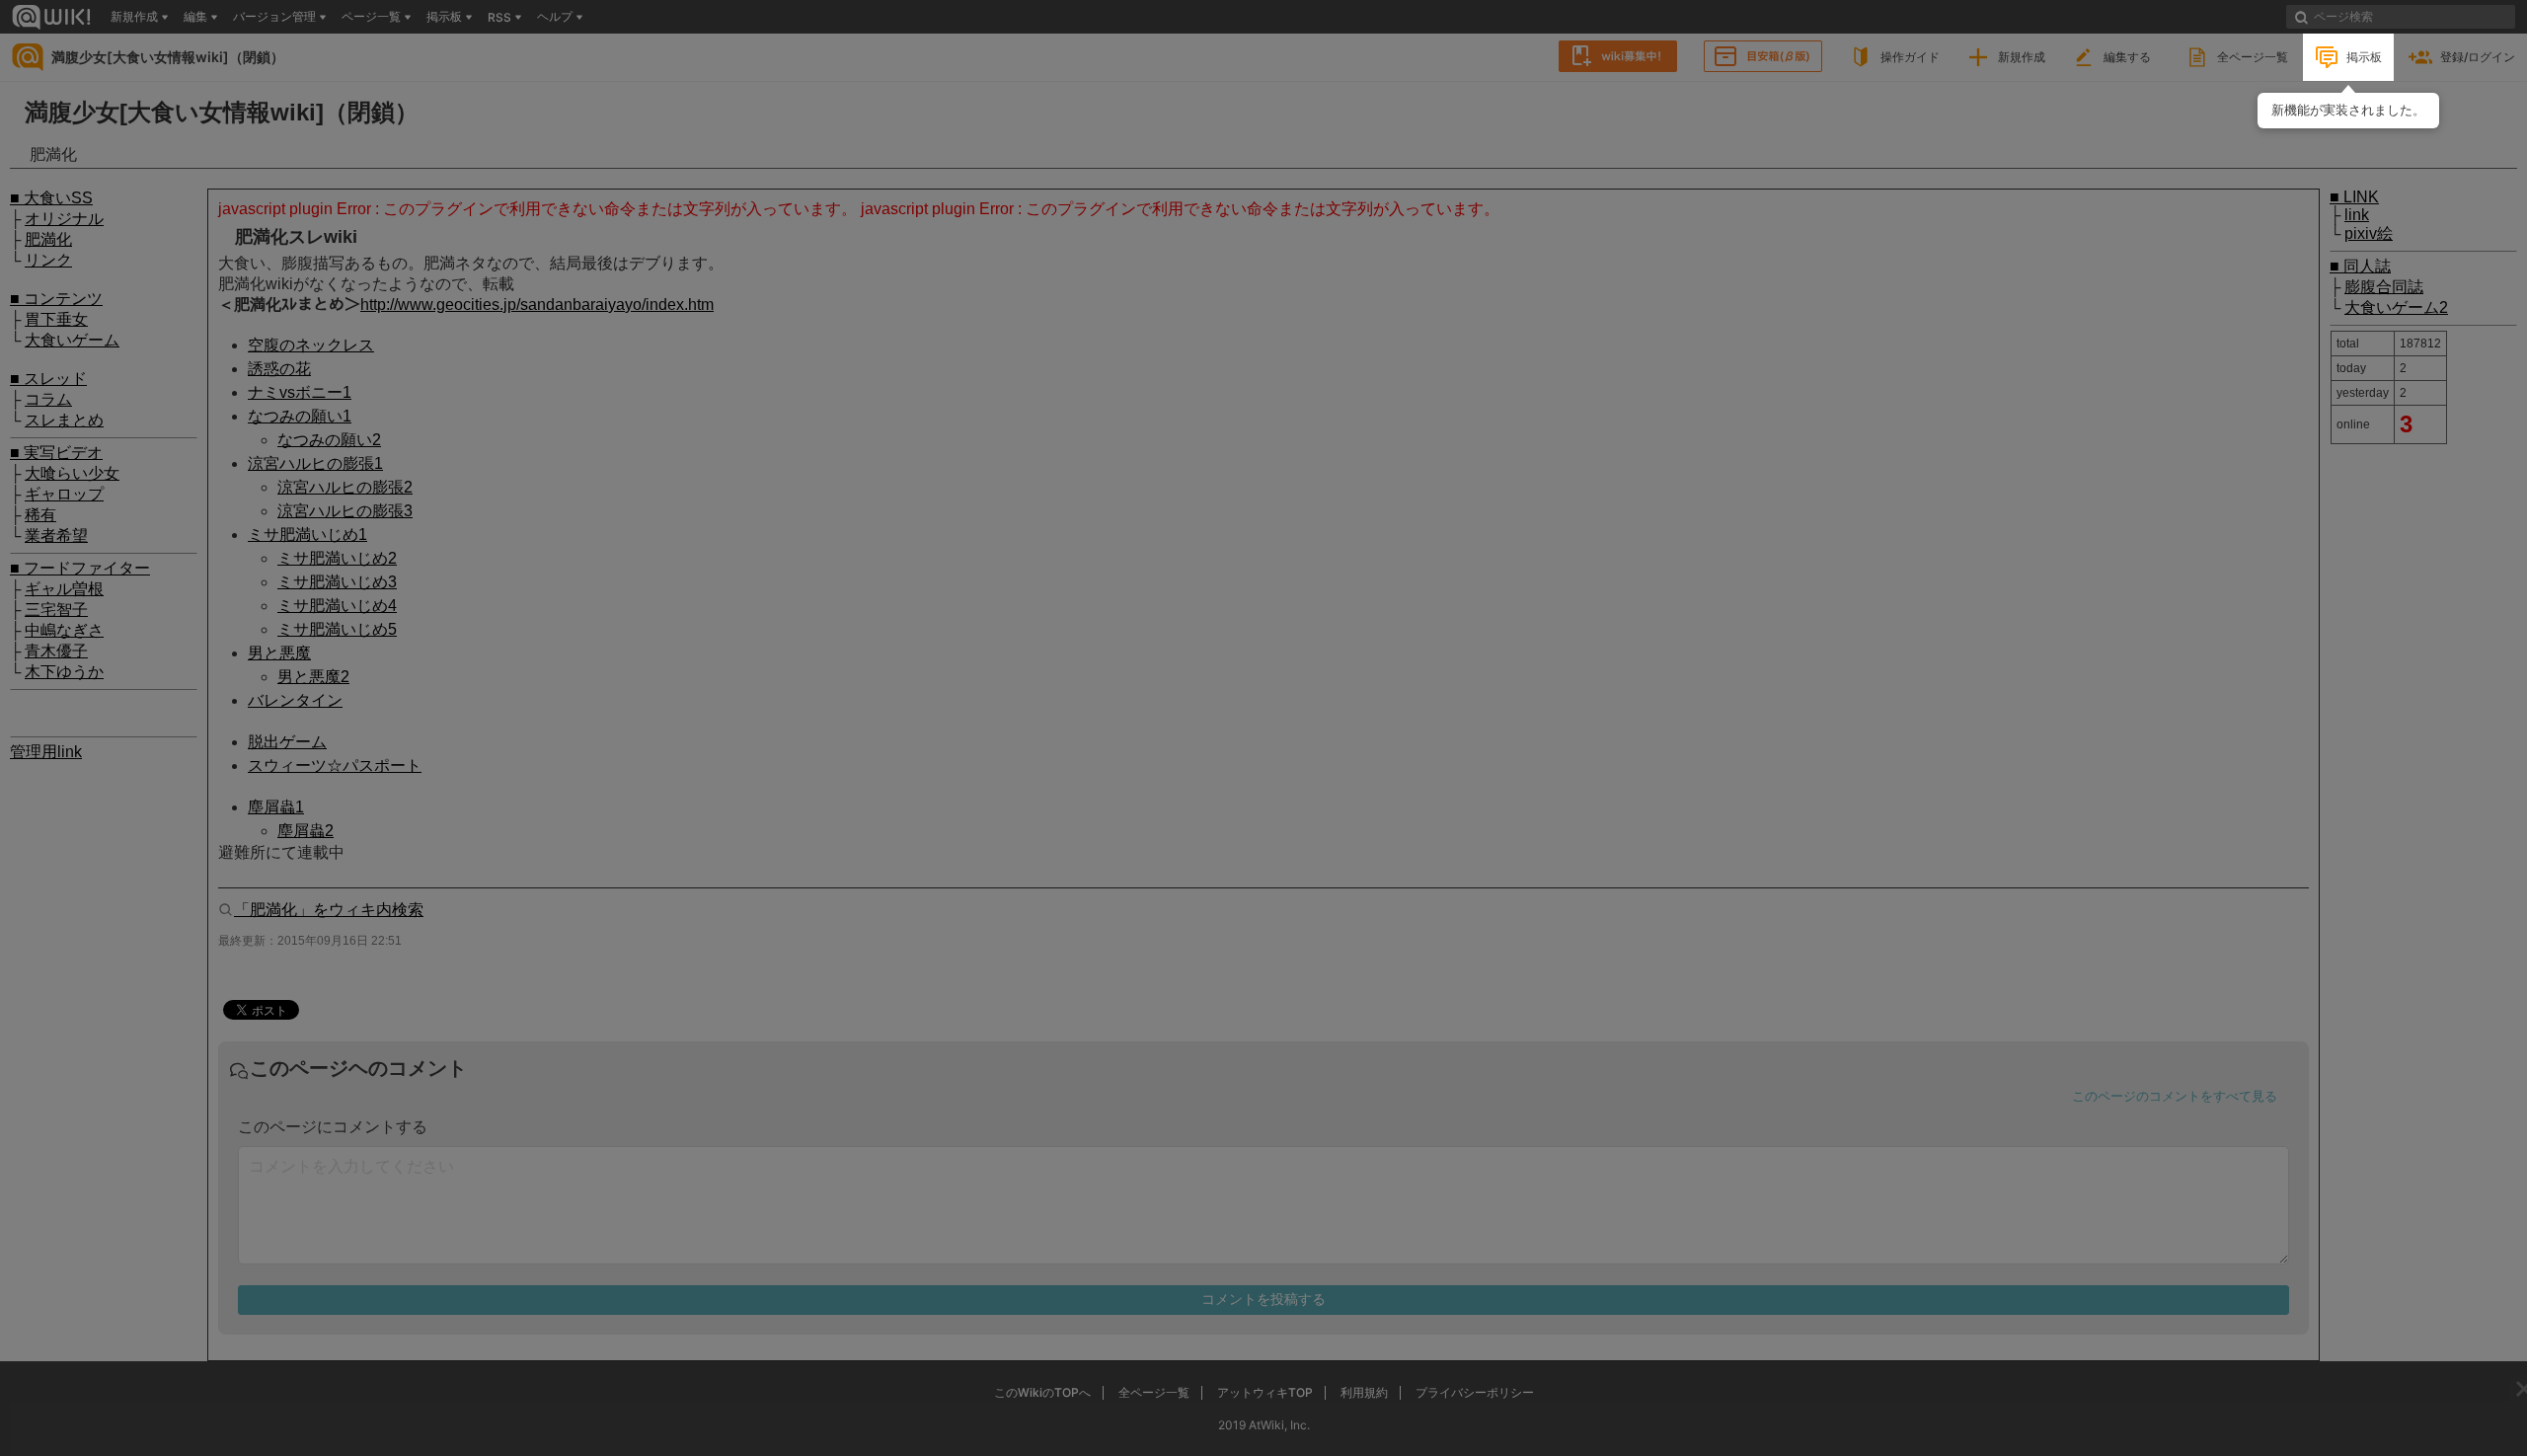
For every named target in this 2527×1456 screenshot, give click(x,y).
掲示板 (2364, 57)
